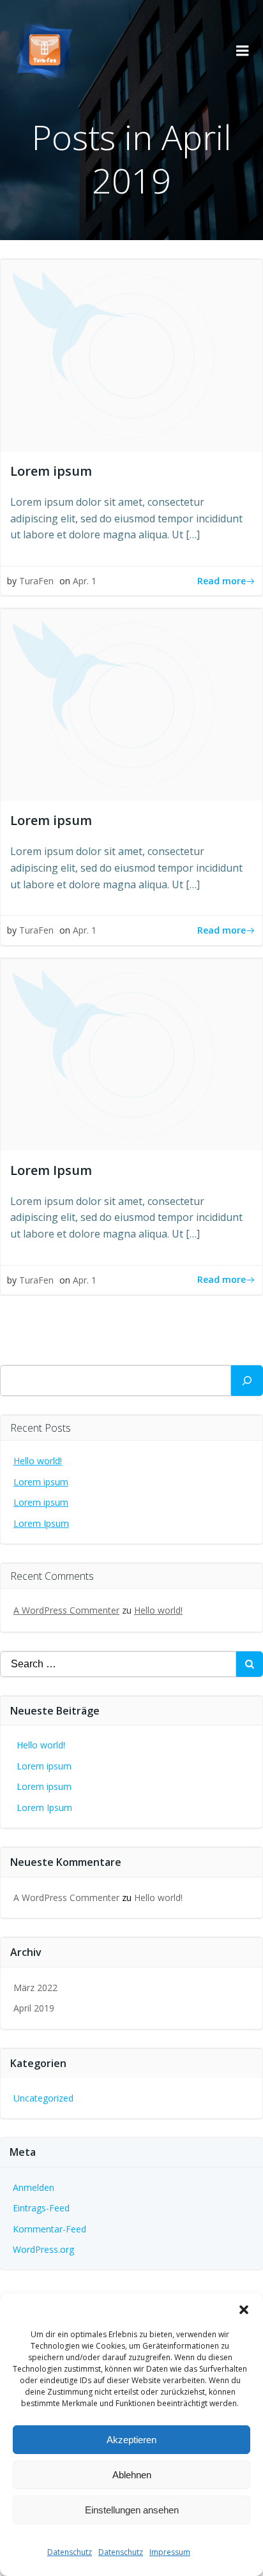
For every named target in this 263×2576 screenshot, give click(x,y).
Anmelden (34, 2187)
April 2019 (34, 2008)
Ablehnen (132, 2475)
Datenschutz (70, 2552)
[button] (244, 2310)
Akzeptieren (131, 2440)
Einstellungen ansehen (132, 2510)
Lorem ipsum (41, 1482)
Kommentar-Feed (49, 2229)
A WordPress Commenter (66, 1610)
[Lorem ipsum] (131, 354)
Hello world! (38, 1461)
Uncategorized (43, 2098)
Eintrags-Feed (41, 2208)
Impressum (170, 2552)
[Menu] (243, 51)
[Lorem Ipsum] (131, 1054)
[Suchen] (247, 1381)
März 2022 (35, 1988)
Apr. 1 (85, 581)
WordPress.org (43, 2249)
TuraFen (36, 581)
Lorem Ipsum (41, 1523)
